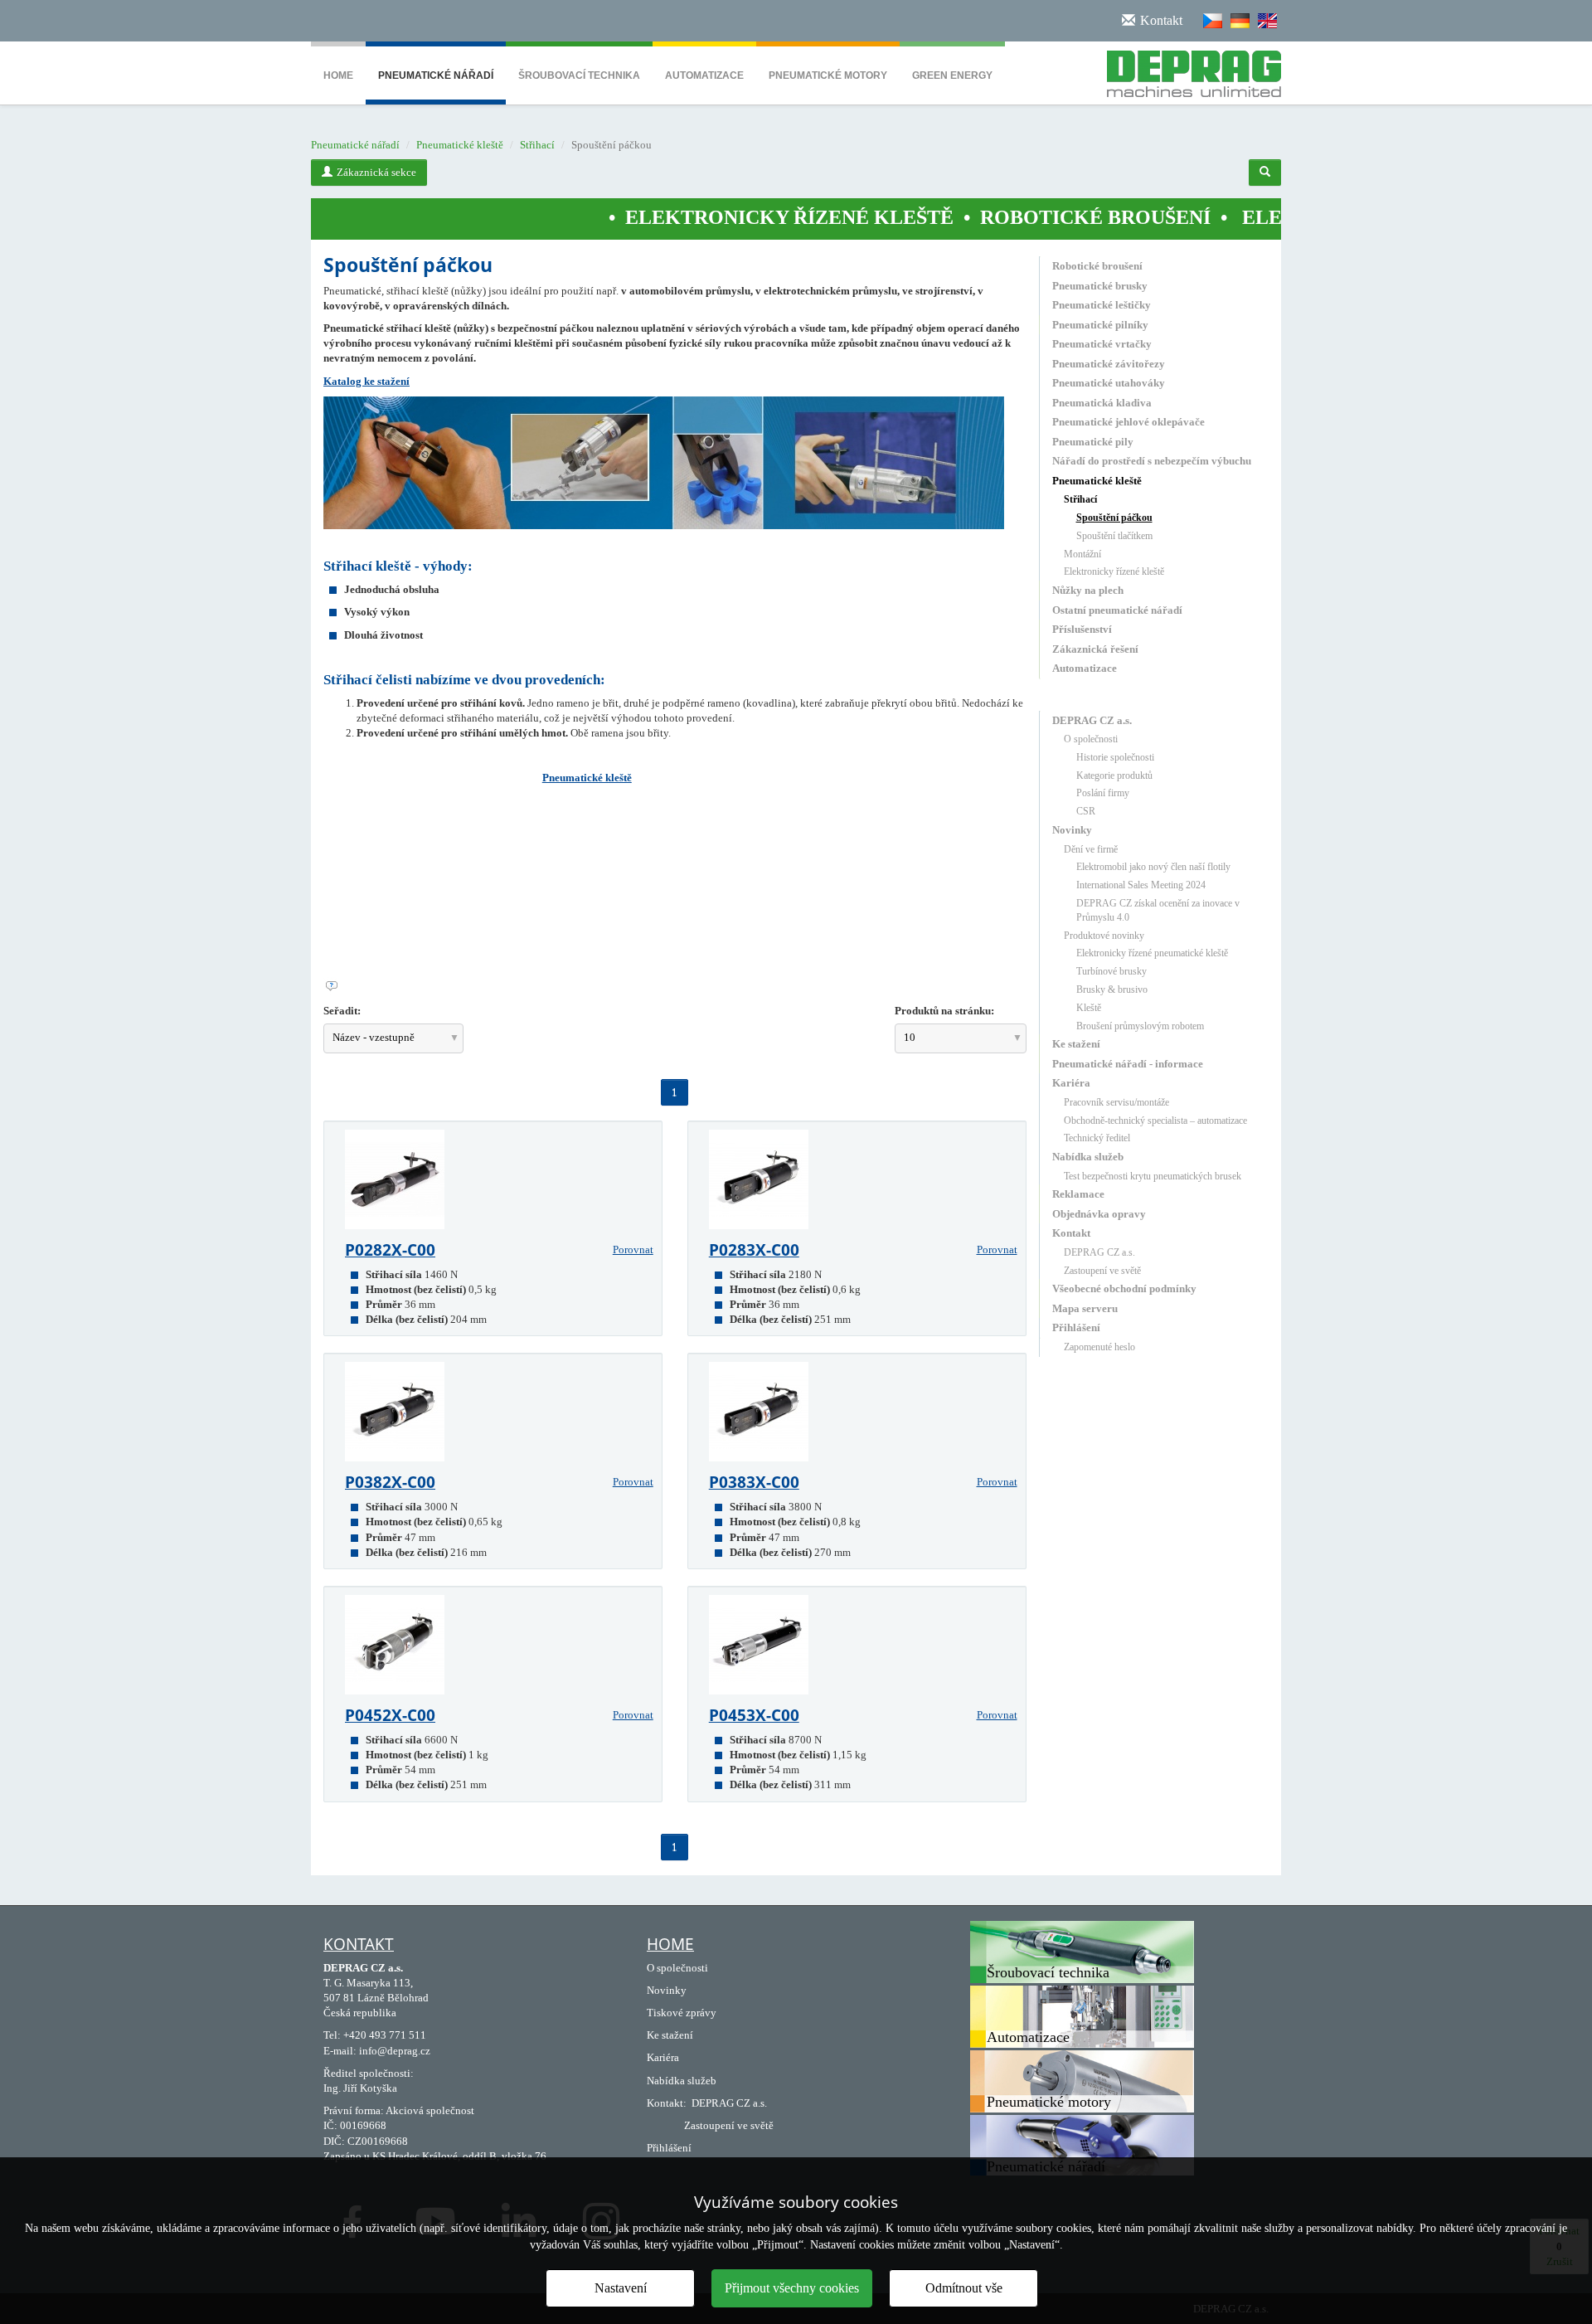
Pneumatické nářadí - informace (1128, 1064)
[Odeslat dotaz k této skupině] (675, 986)
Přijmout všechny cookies (792, 2288)
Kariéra (1071, 1083)
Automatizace (704, 75)
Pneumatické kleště (460, 145)
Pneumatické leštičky (1102, 305)
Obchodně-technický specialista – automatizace (1155, 1121)
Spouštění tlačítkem (1114, 536)
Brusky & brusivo (1112, 989)
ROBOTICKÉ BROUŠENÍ (997, 217)
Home (338, 75)
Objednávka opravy (1099, 1214)
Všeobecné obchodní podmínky (1124, 1288)
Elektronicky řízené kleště (1114, 571)
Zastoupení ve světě (1102, 1271)
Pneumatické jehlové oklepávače (1128, 422)
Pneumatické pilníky (1100, 325)
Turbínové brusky (1111, 971)
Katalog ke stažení (366, 381)
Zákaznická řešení (1095, 649)
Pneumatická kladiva (1102, 403)
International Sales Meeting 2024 (1141, 885)
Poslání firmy (1103, 793)
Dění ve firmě (1091, 849)
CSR (1086, 811)
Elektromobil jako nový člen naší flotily (1153, 867)
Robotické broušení (1097, 266)
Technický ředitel (1097, 1138)
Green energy (952, 75)
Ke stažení (1076, 1044)
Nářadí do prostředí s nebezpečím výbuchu (1152, 461)
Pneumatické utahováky (1109, 383)
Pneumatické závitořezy (1109, 364)
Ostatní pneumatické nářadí (1117, 610)
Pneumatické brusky (1100, 286)
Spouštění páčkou (1114, 518)
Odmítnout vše (964, 2288)
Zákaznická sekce (376, 172)
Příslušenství (1082, 629)
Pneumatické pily (1093, 442)
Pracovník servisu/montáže (1116, 1102)
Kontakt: (667, 2103)
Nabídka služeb (1088, 1157)
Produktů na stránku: (944, 1011)
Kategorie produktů (1114, 775)
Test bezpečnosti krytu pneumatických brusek (1153, 1176)
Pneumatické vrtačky (1102, 344)
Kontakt (1071, 1233)
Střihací (537, 145)
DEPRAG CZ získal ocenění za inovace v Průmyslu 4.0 (1158, 910)
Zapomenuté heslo (1099, 1347)
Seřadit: (342, 1011)
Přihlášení (1076, 1327)
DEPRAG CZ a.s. (1092, 720)
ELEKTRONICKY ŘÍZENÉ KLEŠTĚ (691, 217)
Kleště (1089, 1008)
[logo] (1188, 70)
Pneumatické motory (828, 75)
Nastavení (621, 2288)
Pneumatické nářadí (436, 75)
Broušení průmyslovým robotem (1140, 1026)
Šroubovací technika (579, 75)
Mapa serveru (1085, 1308)
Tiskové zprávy (682, 2013)
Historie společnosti (1115, 757)
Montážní (1082, 554)
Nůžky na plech (1088, 590)
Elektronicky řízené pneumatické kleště (1152, 953)
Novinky (1072, 830)
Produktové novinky (1104, 936)
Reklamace (1078, 1194)
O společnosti (1091, 739)
